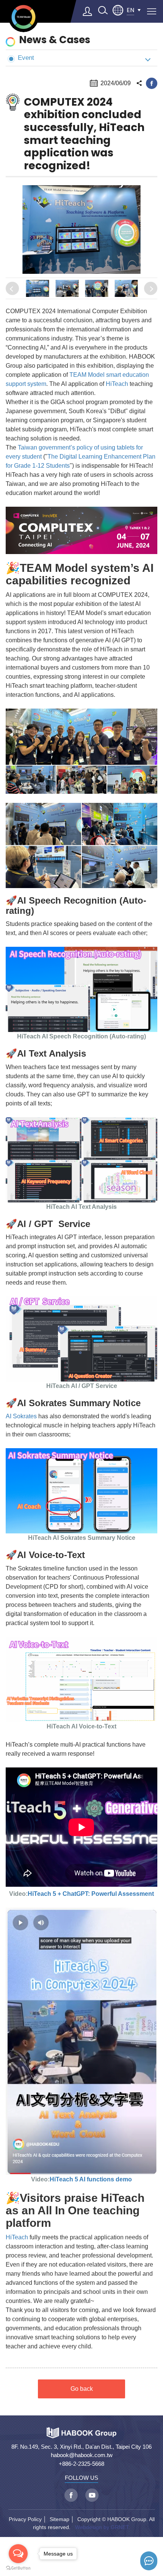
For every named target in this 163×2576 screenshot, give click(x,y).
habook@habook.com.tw (82, 2455)
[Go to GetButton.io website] (18, 2568)
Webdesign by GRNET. (103, 2527)
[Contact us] (149, 2561)
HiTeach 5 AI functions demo (91, 2179)
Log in (88, 11)
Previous (12, 288)
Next (151, 288)
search (103, 10)
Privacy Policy (25, 2519)
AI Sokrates (21, 1416)
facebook (152, 83)
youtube (92, 2495)
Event (26, 58)
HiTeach (117, 384)
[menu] (152, 11)
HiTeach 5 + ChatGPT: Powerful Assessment (91, 1894)
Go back (82, 2389)
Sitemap (60, 2519)
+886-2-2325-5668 (81, 2464)
